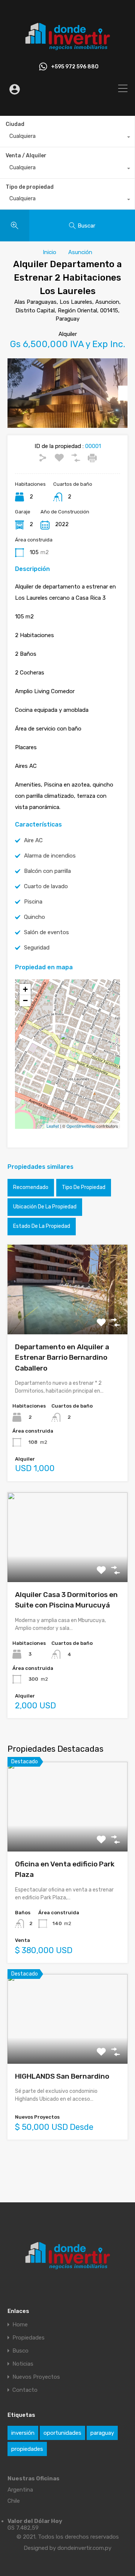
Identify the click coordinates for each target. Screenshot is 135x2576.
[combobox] (67, 138)
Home (20, 2325)
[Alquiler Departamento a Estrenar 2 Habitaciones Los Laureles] (68, 1043)
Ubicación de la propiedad (45, 1207)
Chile (14, 2501)
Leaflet (53, 1126)
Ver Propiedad (68, 1316)
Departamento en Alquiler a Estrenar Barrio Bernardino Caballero (62, 1358)
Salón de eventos (46, 932)
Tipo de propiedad (30, 187)
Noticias (23, 2364)
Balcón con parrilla (47, 871)
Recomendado (31, 1187)
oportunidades (62, 2433)
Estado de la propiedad (42, 1226)
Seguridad (37, 948)
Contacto (25, 2390)
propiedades (27, 2449)
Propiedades (28, 2338)
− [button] (25, 1000)
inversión (23, 2433)
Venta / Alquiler (26, 156)
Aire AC (33, 840)
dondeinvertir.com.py (84, 2548)
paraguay (102, 2433)
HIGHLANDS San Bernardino (62, 2076)
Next (123, 393)
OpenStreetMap (81, 1126)
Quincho (34, 917)
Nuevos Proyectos (36, 2377)
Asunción (80, 252)
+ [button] (25, 989)
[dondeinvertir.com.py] (67, 50)
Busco (20, 2351)
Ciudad (15, 124)
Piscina (33, 902)
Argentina (20, 2490)
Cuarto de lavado (46, 886)
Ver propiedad (68, 1833)
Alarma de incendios (50, 856)
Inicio (49, 252)
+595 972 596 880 (75, 67)
